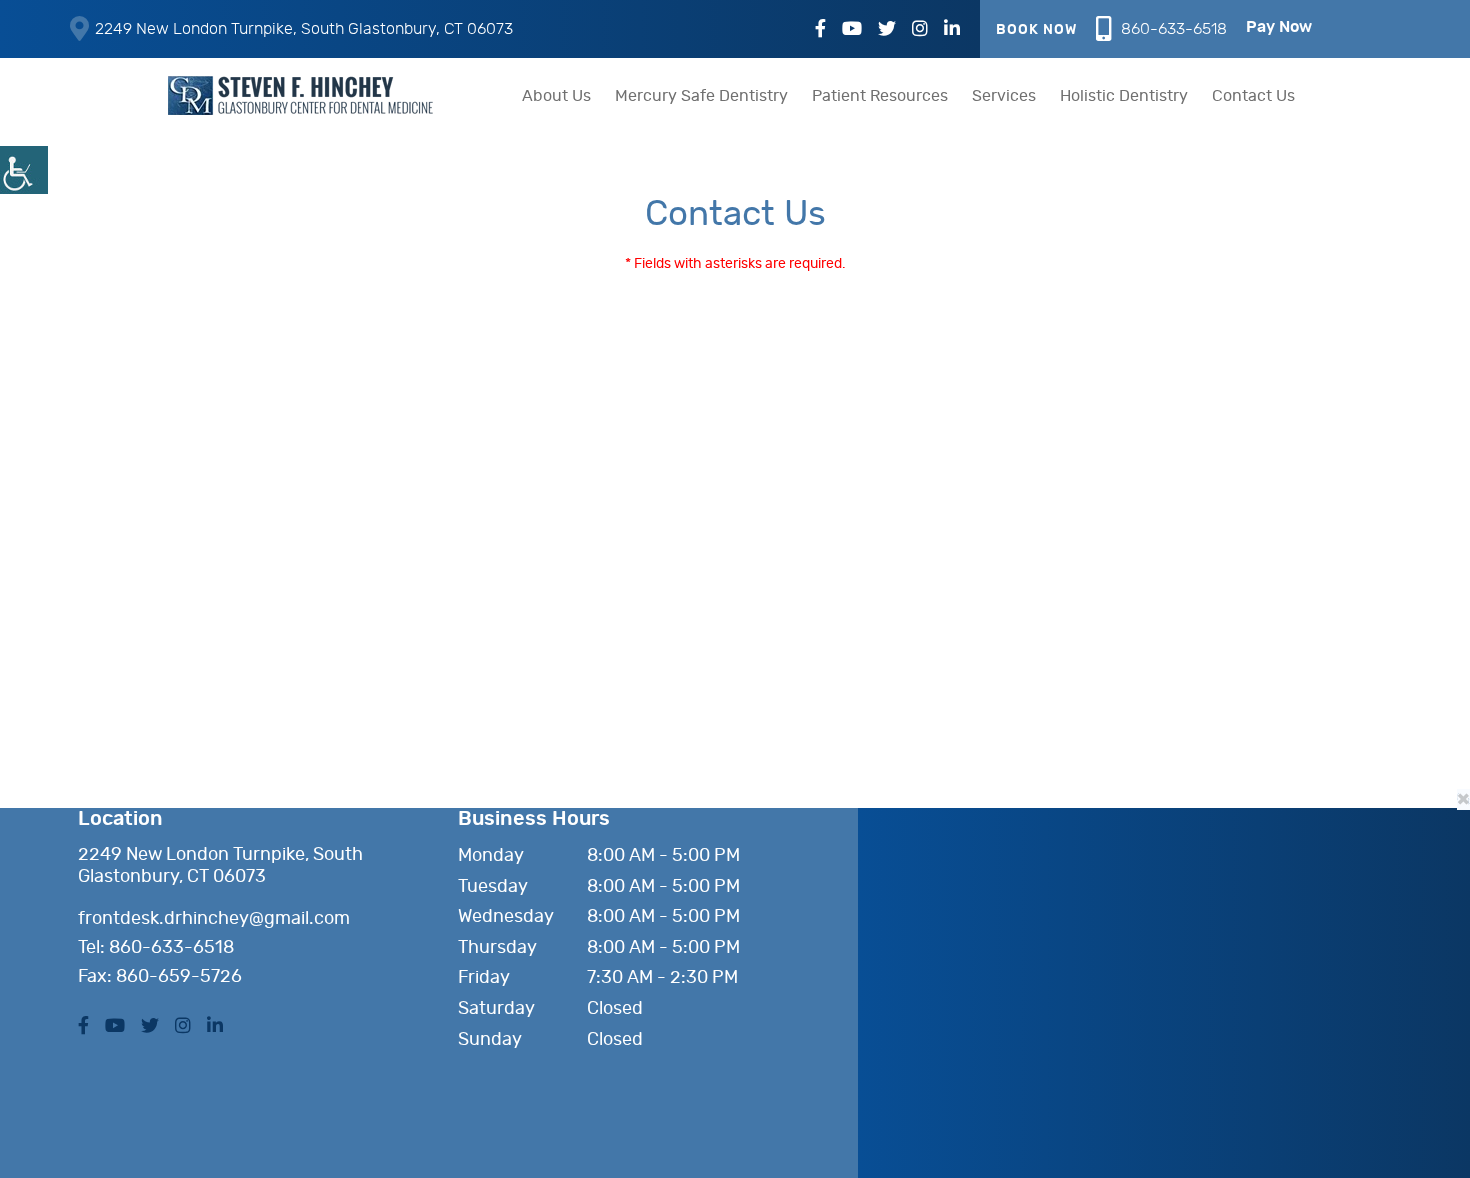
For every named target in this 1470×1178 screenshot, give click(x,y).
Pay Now (1279, 27)
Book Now (1036, 30)
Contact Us (1253, 96)
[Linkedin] (952, 30)
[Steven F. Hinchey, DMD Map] (1078, 945)
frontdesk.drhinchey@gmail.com (214, 919)
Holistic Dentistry (1124, 96)
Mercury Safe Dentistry (701, 96)
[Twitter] (887, 30)
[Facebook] (820, 30)
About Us (556, 96)
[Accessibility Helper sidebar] (24, 170)
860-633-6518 (1174, 29)
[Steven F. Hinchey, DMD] (305, 95)
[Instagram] (920, 30)
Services (1004, 96)
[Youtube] (852, 30)
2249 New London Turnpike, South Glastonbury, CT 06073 (304, 29)
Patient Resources (880, 96)
